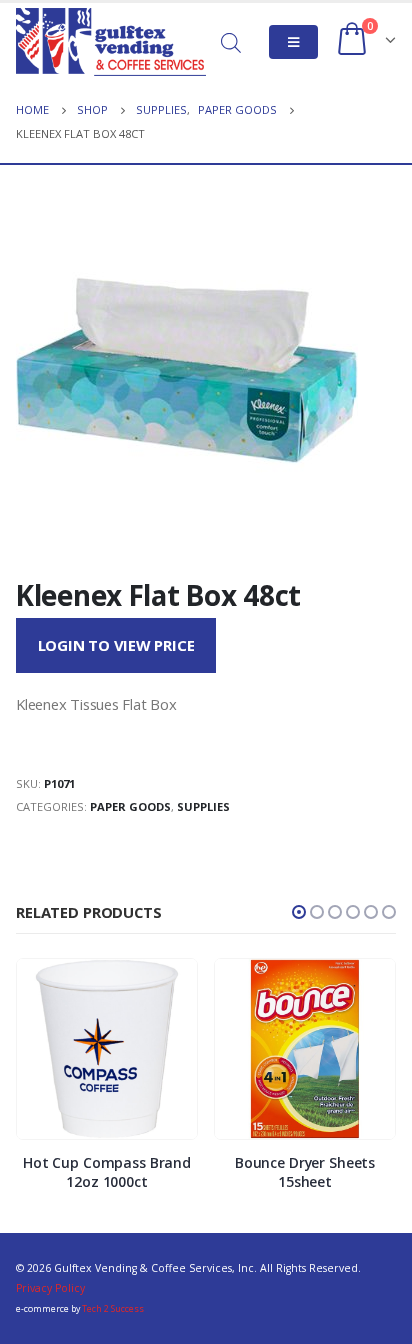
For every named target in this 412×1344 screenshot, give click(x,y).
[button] (299, 912)
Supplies (203, 806)
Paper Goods (130, 806)
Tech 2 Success (113, 1309)
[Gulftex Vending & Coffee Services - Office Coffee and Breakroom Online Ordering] (111, 42)
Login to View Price (116, 645)
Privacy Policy (50, 1288)
